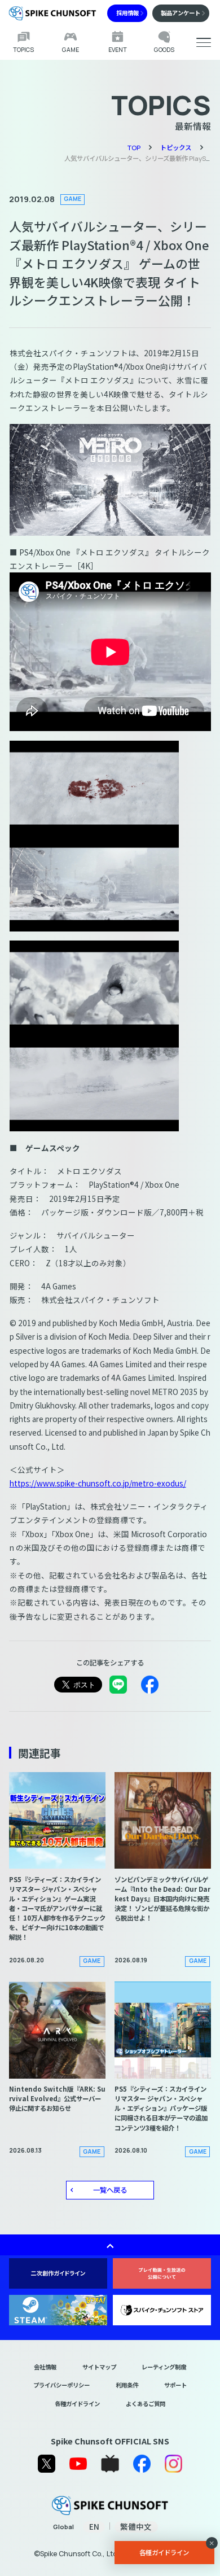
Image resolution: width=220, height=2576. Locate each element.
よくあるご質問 (146, 2404)
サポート (175, 2385)
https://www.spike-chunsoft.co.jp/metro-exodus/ (98, 1483)
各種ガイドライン (77, 2404)
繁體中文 (136, 2527)
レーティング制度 (164, 2367)
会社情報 (45, 2367)
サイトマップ (99, 2367)
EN (94, 2527)
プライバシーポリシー (61, 2385)
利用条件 (127, 2385)
